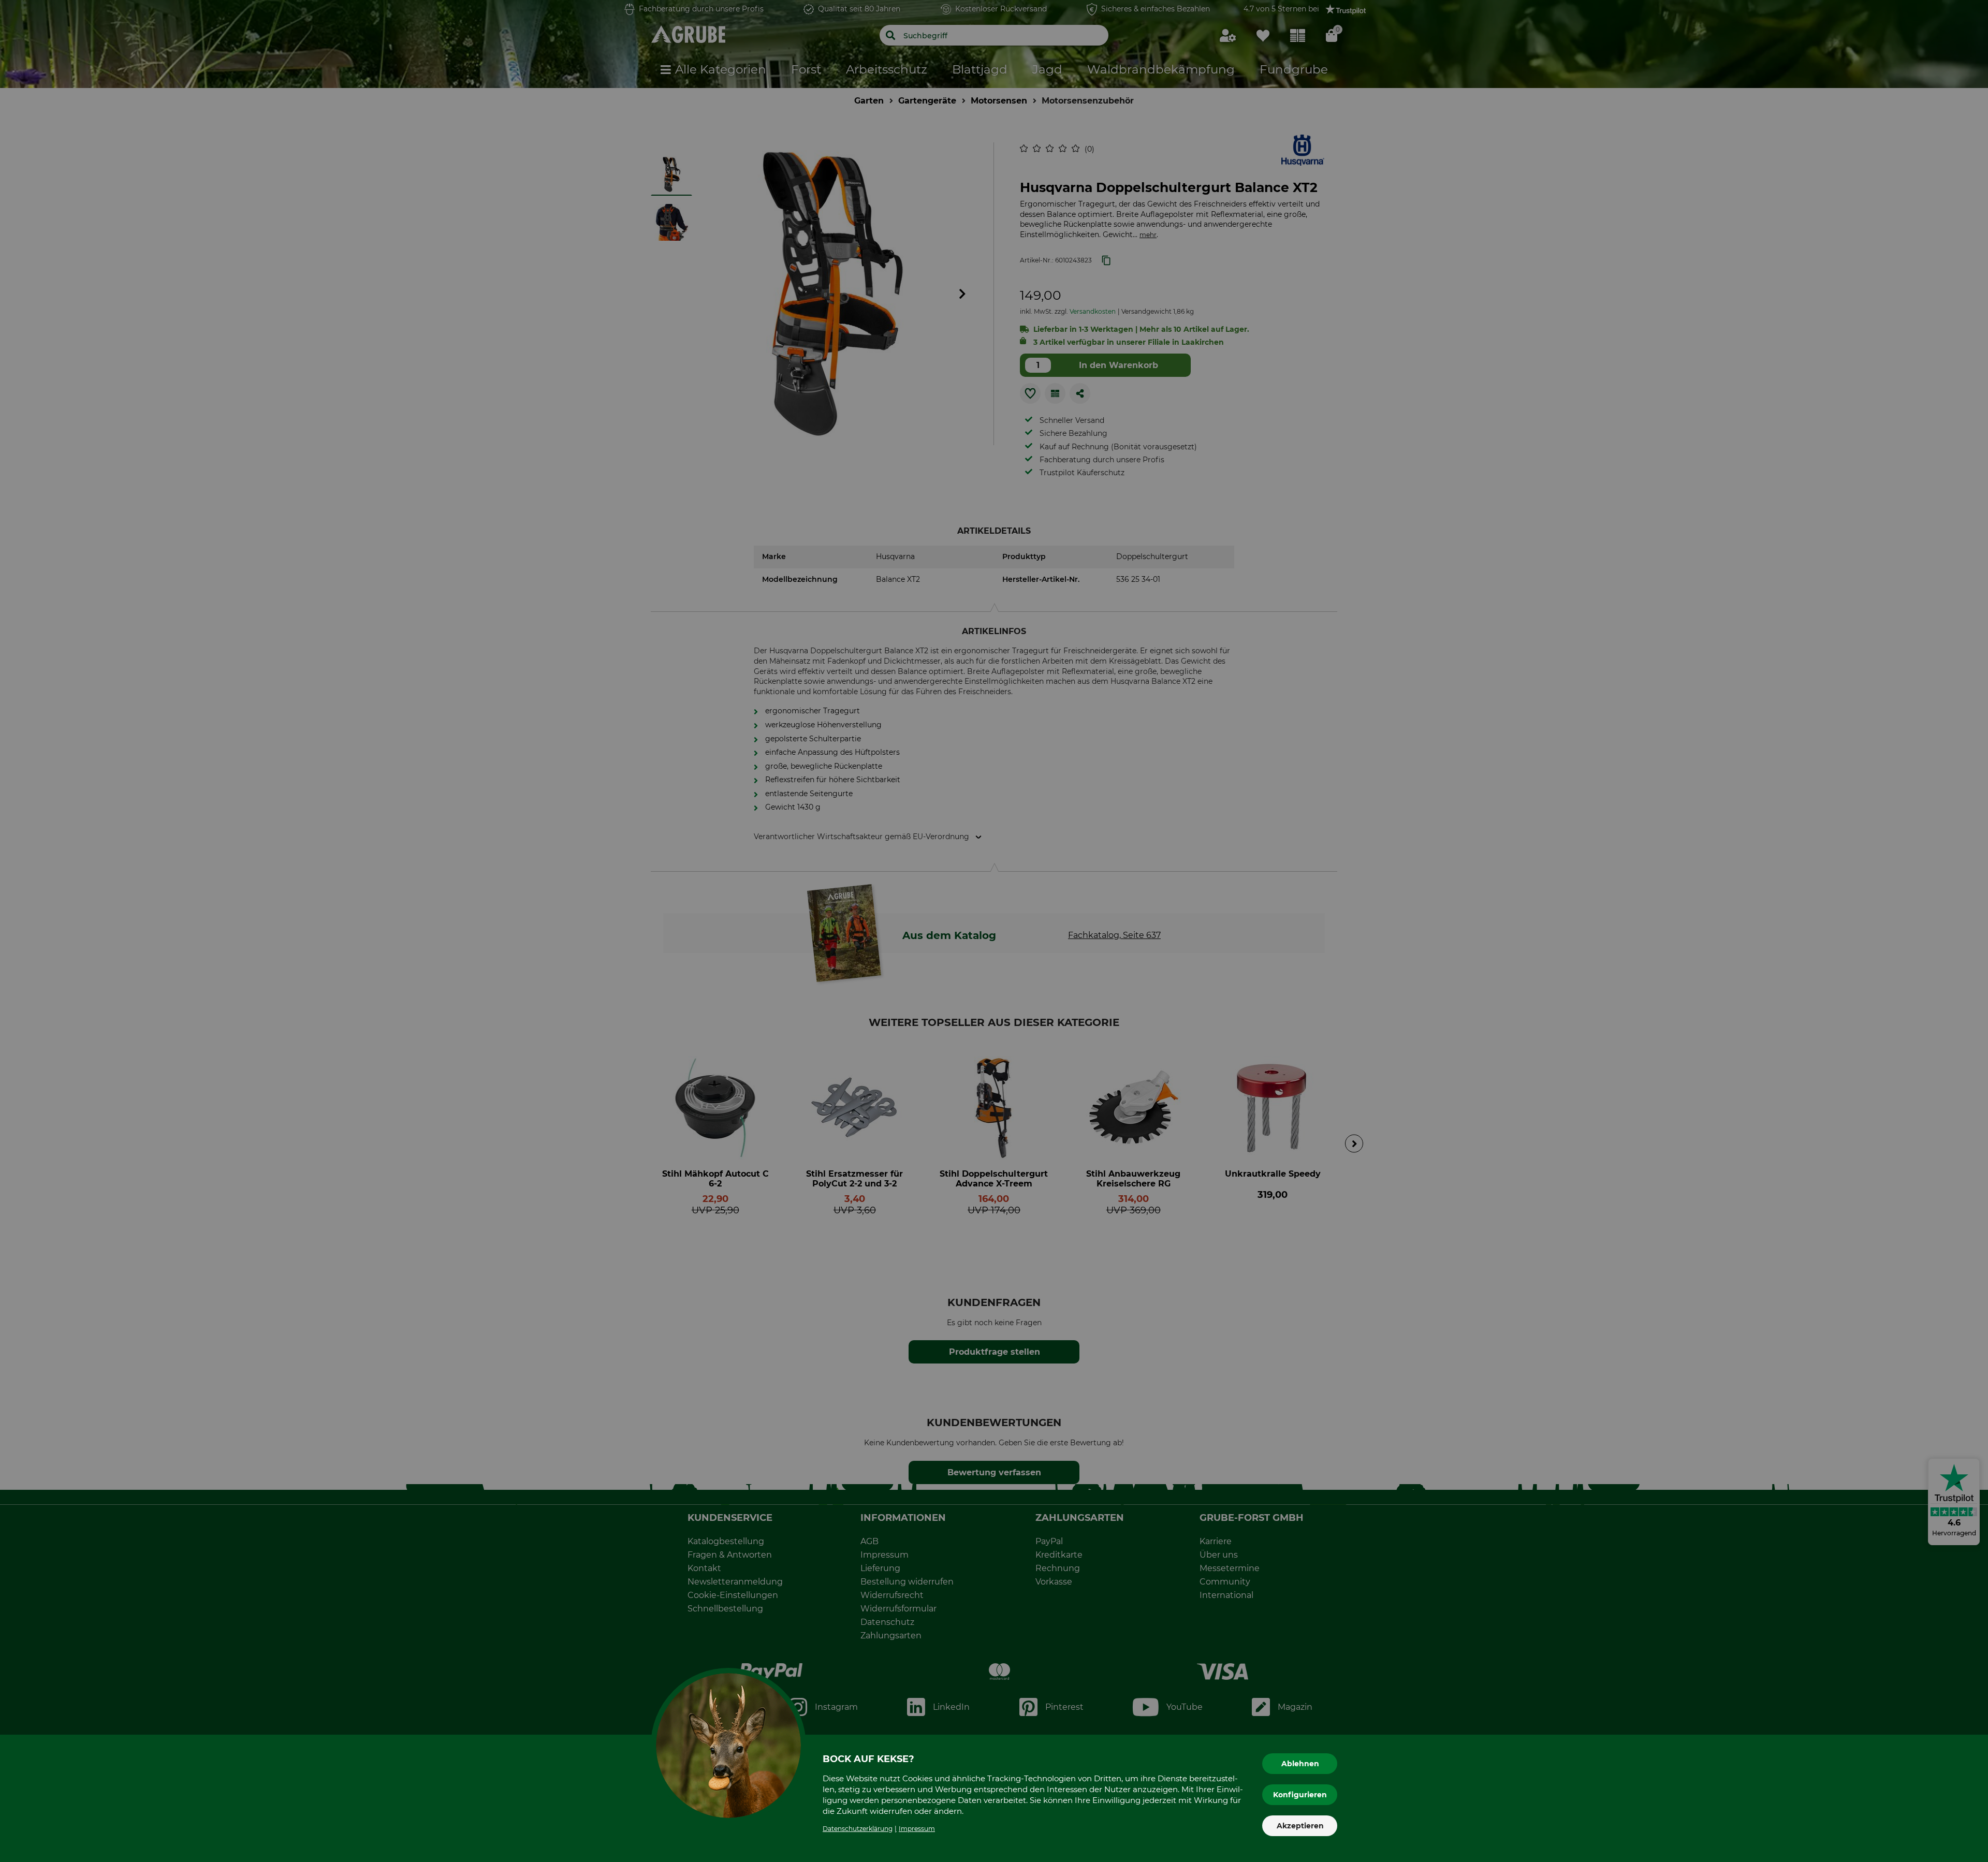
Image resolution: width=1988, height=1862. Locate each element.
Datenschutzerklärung (858, 1829)
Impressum (917, 1829)
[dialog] (994, 931)
